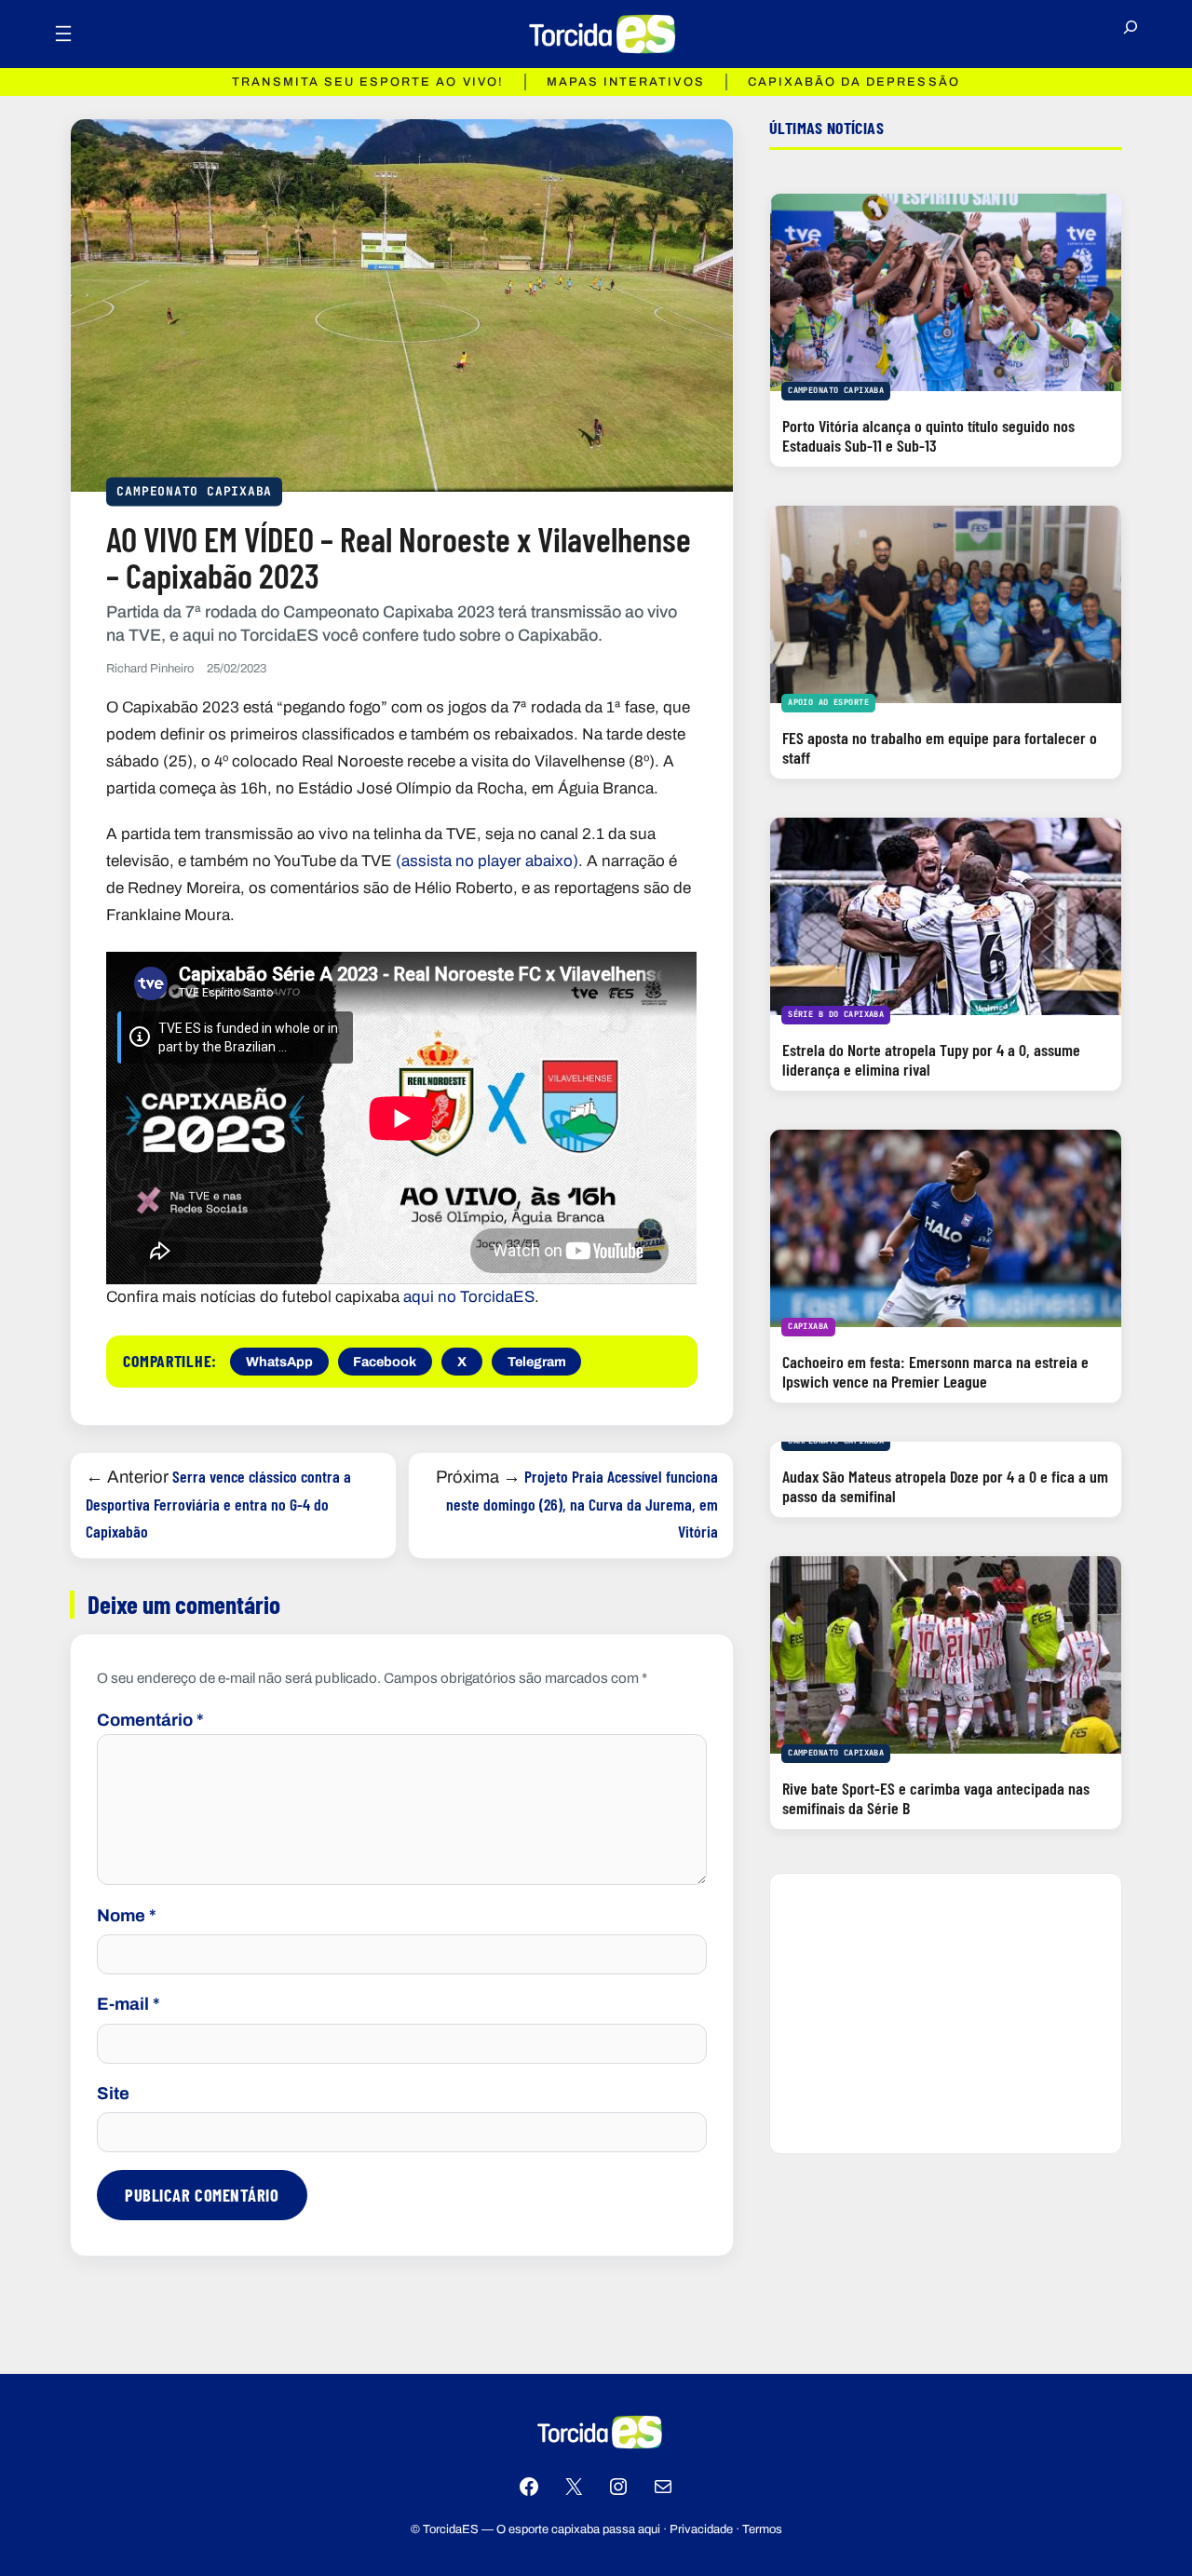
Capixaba (808, 1326)
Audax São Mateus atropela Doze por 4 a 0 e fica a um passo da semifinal (945, 1486)
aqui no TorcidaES (469, 1297)
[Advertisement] (946, 2013)
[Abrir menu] (63, 34)
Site (113, 2094)
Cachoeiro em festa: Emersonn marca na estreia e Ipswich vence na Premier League (935, 1371)
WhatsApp (279, 1362)
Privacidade (701, 2529)
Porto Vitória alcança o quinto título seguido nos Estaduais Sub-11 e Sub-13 (928, 435)
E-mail (129, 2004)
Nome (127, 1916)
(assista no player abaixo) (487, 861)
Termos (762, 2529)
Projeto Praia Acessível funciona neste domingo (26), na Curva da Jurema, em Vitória (582, 1504)
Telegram (537, 1362)
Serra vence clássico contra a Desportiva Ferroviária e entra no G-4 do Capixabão (218, 1504)
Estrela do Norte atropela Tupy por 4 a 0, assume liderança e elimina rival (931, 1059)
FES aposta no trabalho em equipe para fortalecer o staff (940, 747)
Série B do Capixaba (836, 1014)
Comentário (150, 1720)
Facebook (385, 1362)
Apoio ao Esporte (828, 702)
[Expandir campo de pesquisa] (1131, 34)
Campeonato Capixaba (194, 490)
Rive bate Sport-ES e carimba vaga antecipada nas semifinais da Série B (936, 1798)
